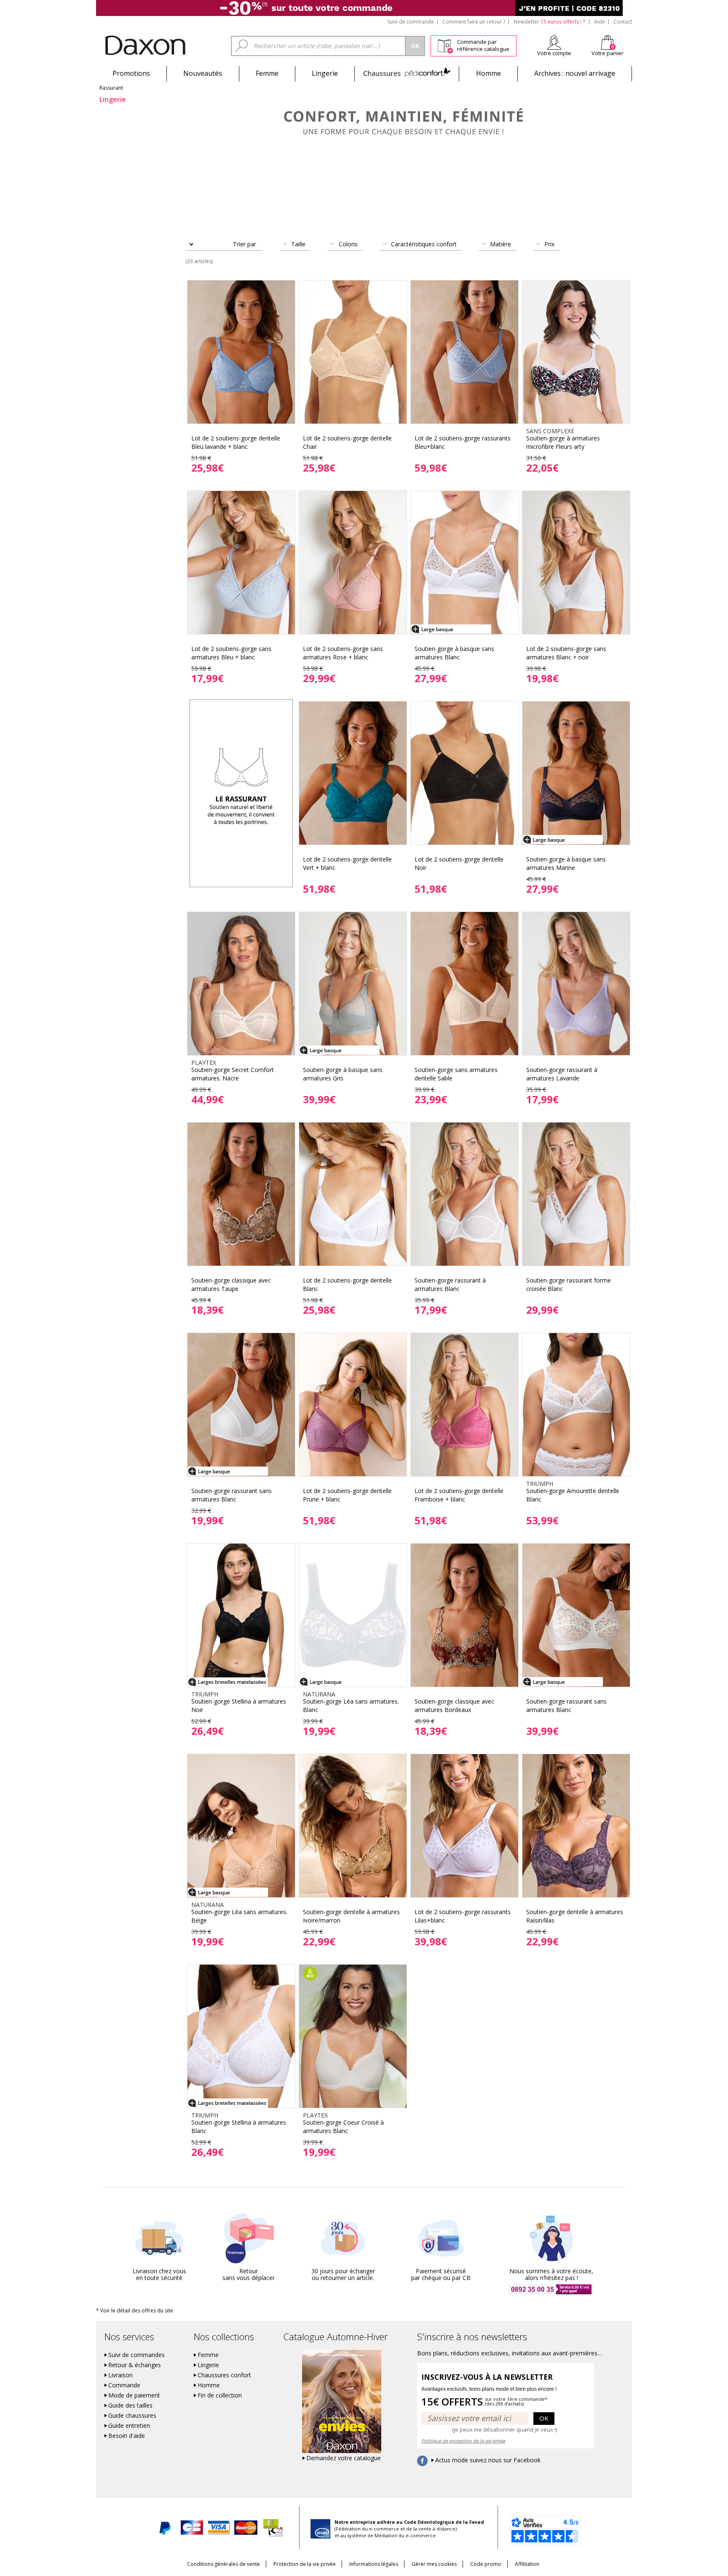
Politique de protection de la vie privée (463, 2441)
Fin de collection (220, 2395)
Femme (267, 73)
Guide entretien (129, 2426)
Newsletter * (550, 22)
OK (544, 2418)
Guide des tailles (130, 2405)
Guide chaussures (132, 2416)
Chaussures (407, 73)
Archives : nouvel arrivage (575, 73)
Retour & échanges (135, 2365)
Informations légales (374, 2564)
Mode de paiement (134, 2395)
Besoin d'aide (127, 2436)
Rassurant (111, 88)
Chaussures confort (224, 2375)
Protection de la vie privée (305, 2564)
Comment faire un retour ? (474, 22)
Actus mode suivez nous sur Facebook (488, 2460)
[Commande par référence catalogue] (445, 45)
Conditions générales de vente (223, 2564)
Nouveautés (203, 73)
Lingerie (325, 73)
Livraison (120, 2375)
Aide (600, 22)
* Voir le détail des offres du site (135, 2311)
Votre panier (608, 53)
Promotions (131, 73)
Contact (623, 22)
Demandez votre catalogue (344, 2458)
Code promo (486, 2564)
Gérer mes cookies (434, 2564)
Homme (488, 73)
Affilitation (527, 2564)
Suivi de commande (411, 22)
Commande (124, 2385)
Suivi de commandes (136, 2355)
